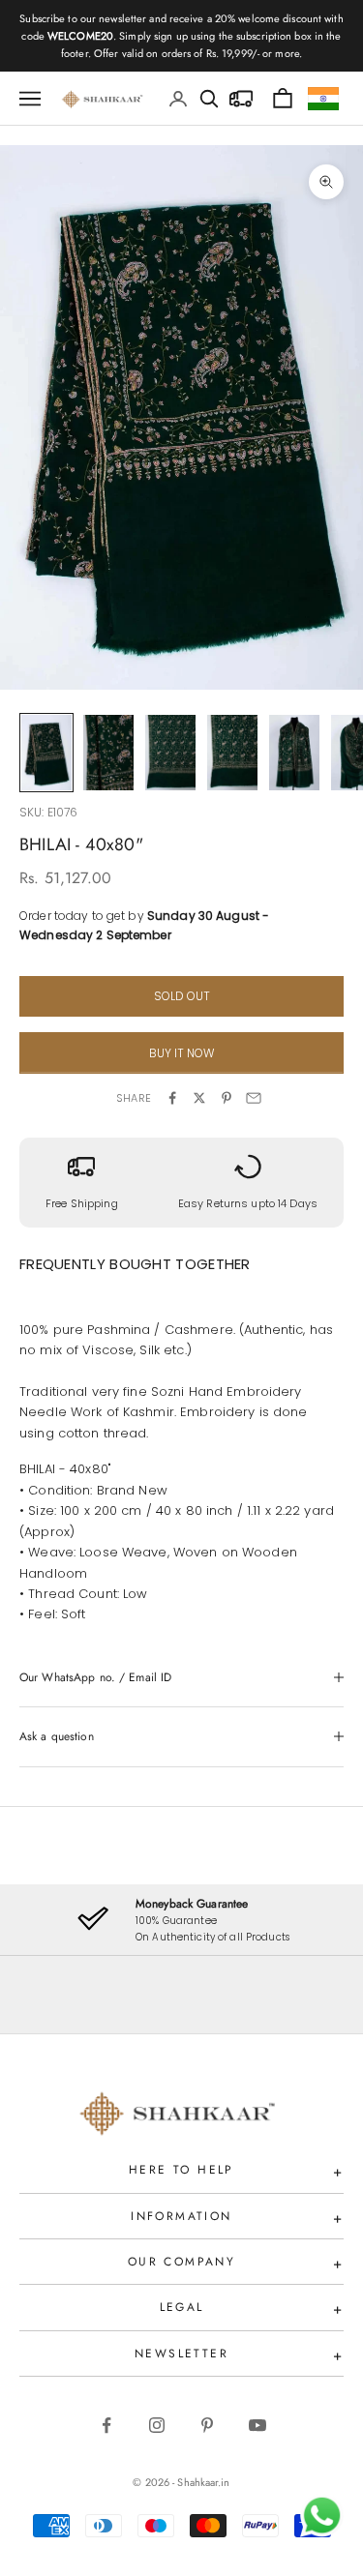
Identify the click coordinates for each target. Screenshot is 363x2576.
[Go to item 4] (232, 753)
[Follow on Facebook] (106, 2425)
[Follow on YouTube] (257, 2425)
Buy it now (181, 1053)
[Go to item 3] (170, 753)
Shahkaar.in (203, 2482)
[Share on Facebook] (172, 1098)
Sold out (182, 996)
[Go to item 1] (46, 753)
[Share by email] (254, 1098)
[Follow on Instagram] (157, 2425)
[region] (181, 1920)
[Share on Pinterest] (227, 1098)
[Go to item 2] (108, 753)
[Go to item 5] (294, 753)
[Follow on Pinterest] (207, 2425)
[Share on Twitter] (199, 1098)
